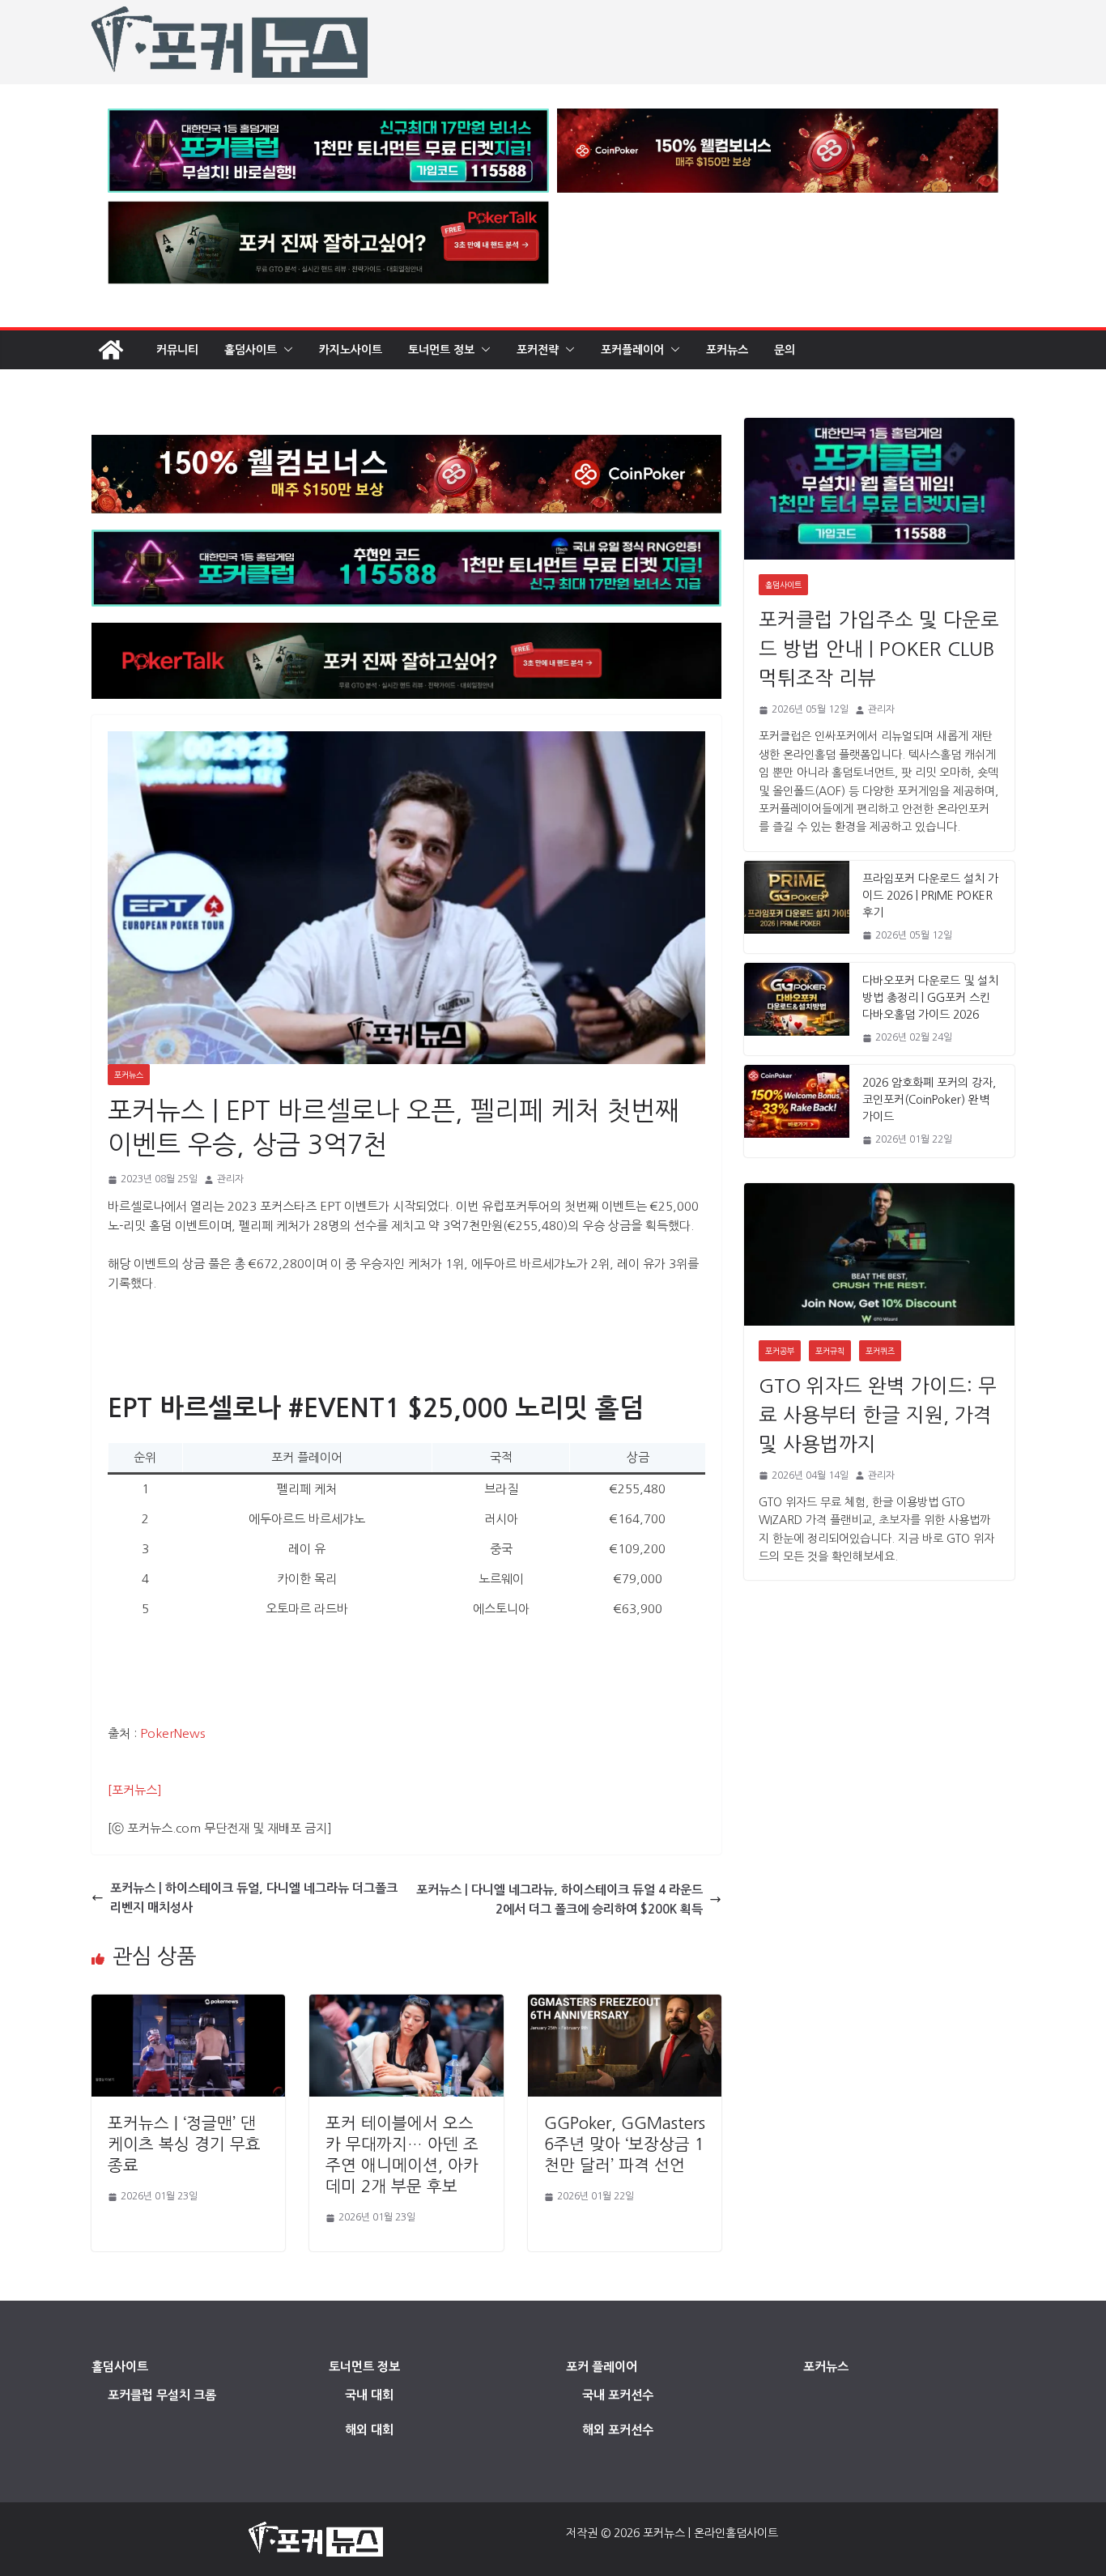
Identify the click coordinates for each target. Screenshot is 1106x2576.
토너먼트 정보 (441, 350)
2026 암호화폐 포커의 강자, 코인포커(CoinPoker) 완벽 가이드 (929, 1100)
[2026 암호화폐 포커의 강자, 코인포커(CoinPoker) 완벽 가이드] (797, 1111)
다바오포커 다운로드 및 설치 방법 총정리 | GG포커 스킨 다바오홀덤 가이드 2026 (930, 998)
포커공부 (780, 1351)
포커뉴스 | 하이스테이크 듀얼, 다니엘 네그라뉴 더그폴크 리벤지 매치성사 (254, 1898)
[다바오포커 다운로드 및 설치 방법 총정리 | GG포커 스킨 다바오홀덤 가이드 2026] (797, 1009)
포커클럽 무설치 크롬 (162, 2395)
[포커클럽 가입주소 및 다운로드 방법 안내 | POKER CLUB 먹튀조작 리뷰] (879, 489)
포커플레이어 (632, 350)
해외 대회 (369, 2430)
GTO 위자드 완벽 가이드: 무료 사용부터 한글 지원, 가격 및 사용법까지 (878, 1415)
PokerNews (172, 1733)
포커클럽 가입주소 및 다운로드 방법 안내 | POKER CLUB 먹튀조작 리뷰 (879, 649)
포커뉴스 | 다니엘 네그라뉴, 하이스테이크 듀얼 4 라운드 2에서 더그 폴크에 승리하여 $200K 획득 (559, 1899)
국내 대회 (369, 2395)
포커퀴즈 (880, 1351)
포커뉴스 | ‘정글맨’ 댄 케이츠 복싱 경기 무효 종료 (184, 2144)
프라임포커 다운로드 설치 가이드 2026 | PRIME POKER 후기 (930, 896)
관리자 (230, 1179)
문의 (785, 350)
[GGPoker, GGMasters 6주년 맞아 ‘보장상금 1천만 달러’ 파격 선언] (625, 2004)
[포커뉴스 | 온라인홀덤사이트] (111, 350)
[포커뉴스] (135, 1790)
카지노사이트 (351, 350)
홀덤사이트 (251, 350)
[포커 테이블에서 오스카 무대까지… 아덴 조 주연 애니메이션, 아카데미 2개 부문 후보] (406, 2004)
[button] (285, 350)
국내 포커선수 (618, 2395)
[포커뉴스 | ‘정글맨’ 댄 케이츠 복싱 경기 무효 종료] (188, 2004)
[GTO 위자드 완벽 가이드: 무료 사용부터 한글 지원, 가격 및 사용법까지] (879, 1254)
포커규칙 (830, 1351)
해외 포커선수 (618, 2430)
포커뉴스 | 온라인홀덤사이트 (710, 2533)
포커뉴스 (727, 350)
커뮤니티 (177, 350)
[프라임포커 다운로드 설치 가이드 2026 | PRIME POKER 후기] (797, 907)
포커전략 (538, 350)
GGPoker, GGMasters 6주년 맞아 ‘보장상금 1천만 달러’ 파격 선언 (625, 2144)
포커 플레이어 (602, 2367)
